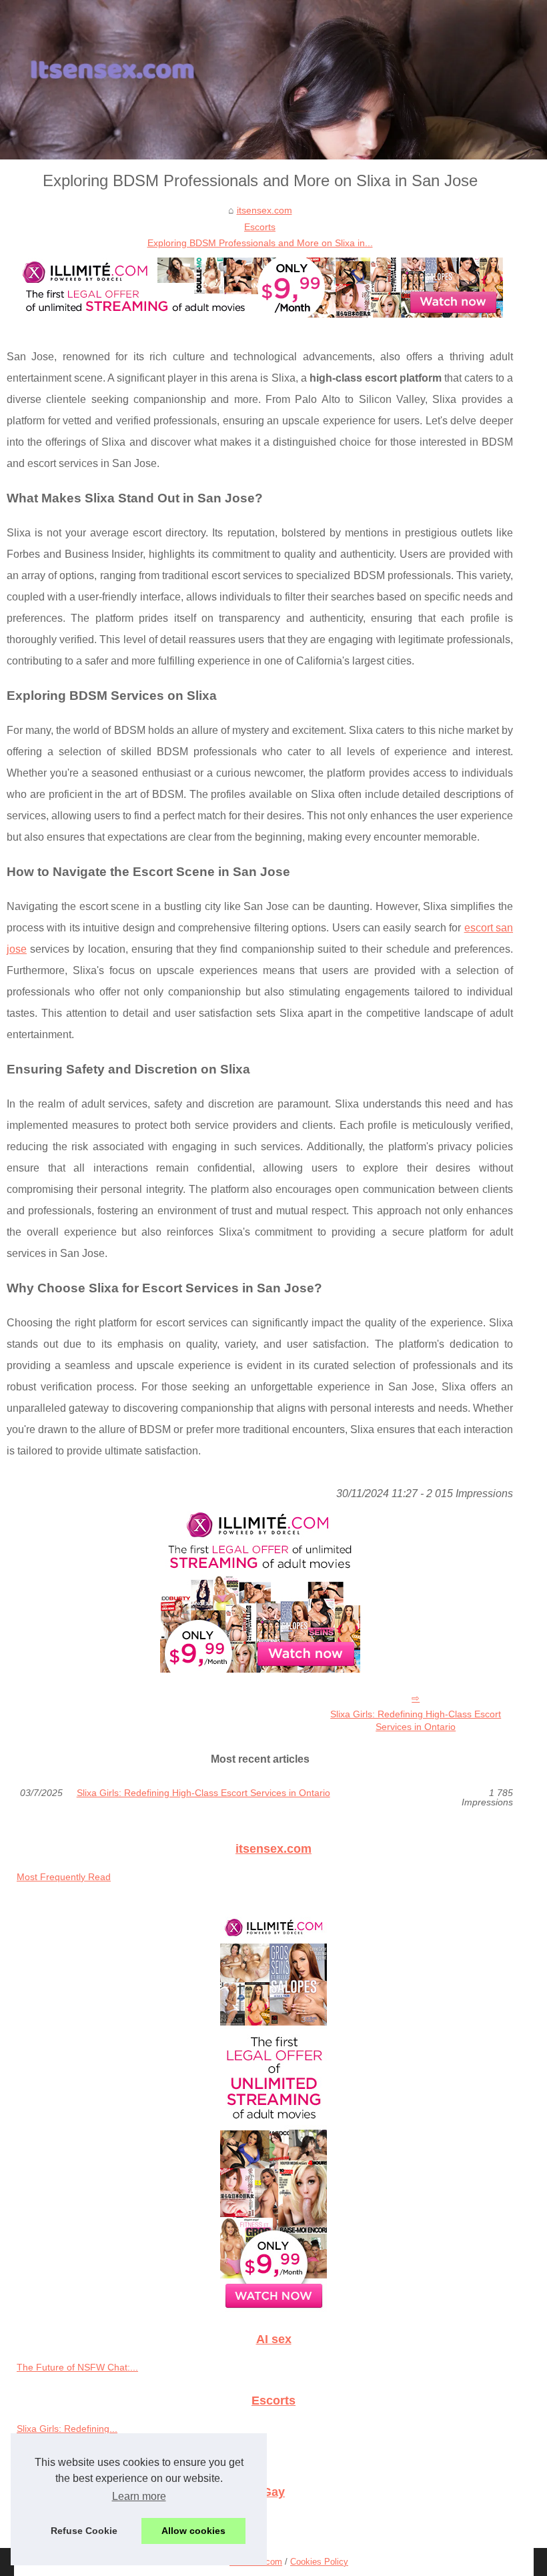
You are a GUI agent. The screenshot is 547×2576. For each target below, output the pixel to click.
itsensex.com (264, 210)
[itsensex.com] (273, 80)
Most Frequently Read (64, 1877)
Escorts (260, 227)
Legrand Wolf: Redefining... (74, 2519)
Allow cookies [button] (193, 2531)
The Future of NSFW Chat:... (77, 2367)
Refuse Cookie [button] (84, 2531)
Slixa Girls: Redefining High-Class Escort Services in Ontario (416, 1720)
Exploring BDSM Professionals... (85, 2458)
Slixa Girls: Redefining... (67, 2429)
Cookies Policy (319, 2562)
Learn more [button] (139, 2496)
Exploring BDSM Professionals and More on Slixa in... (260, 243)
